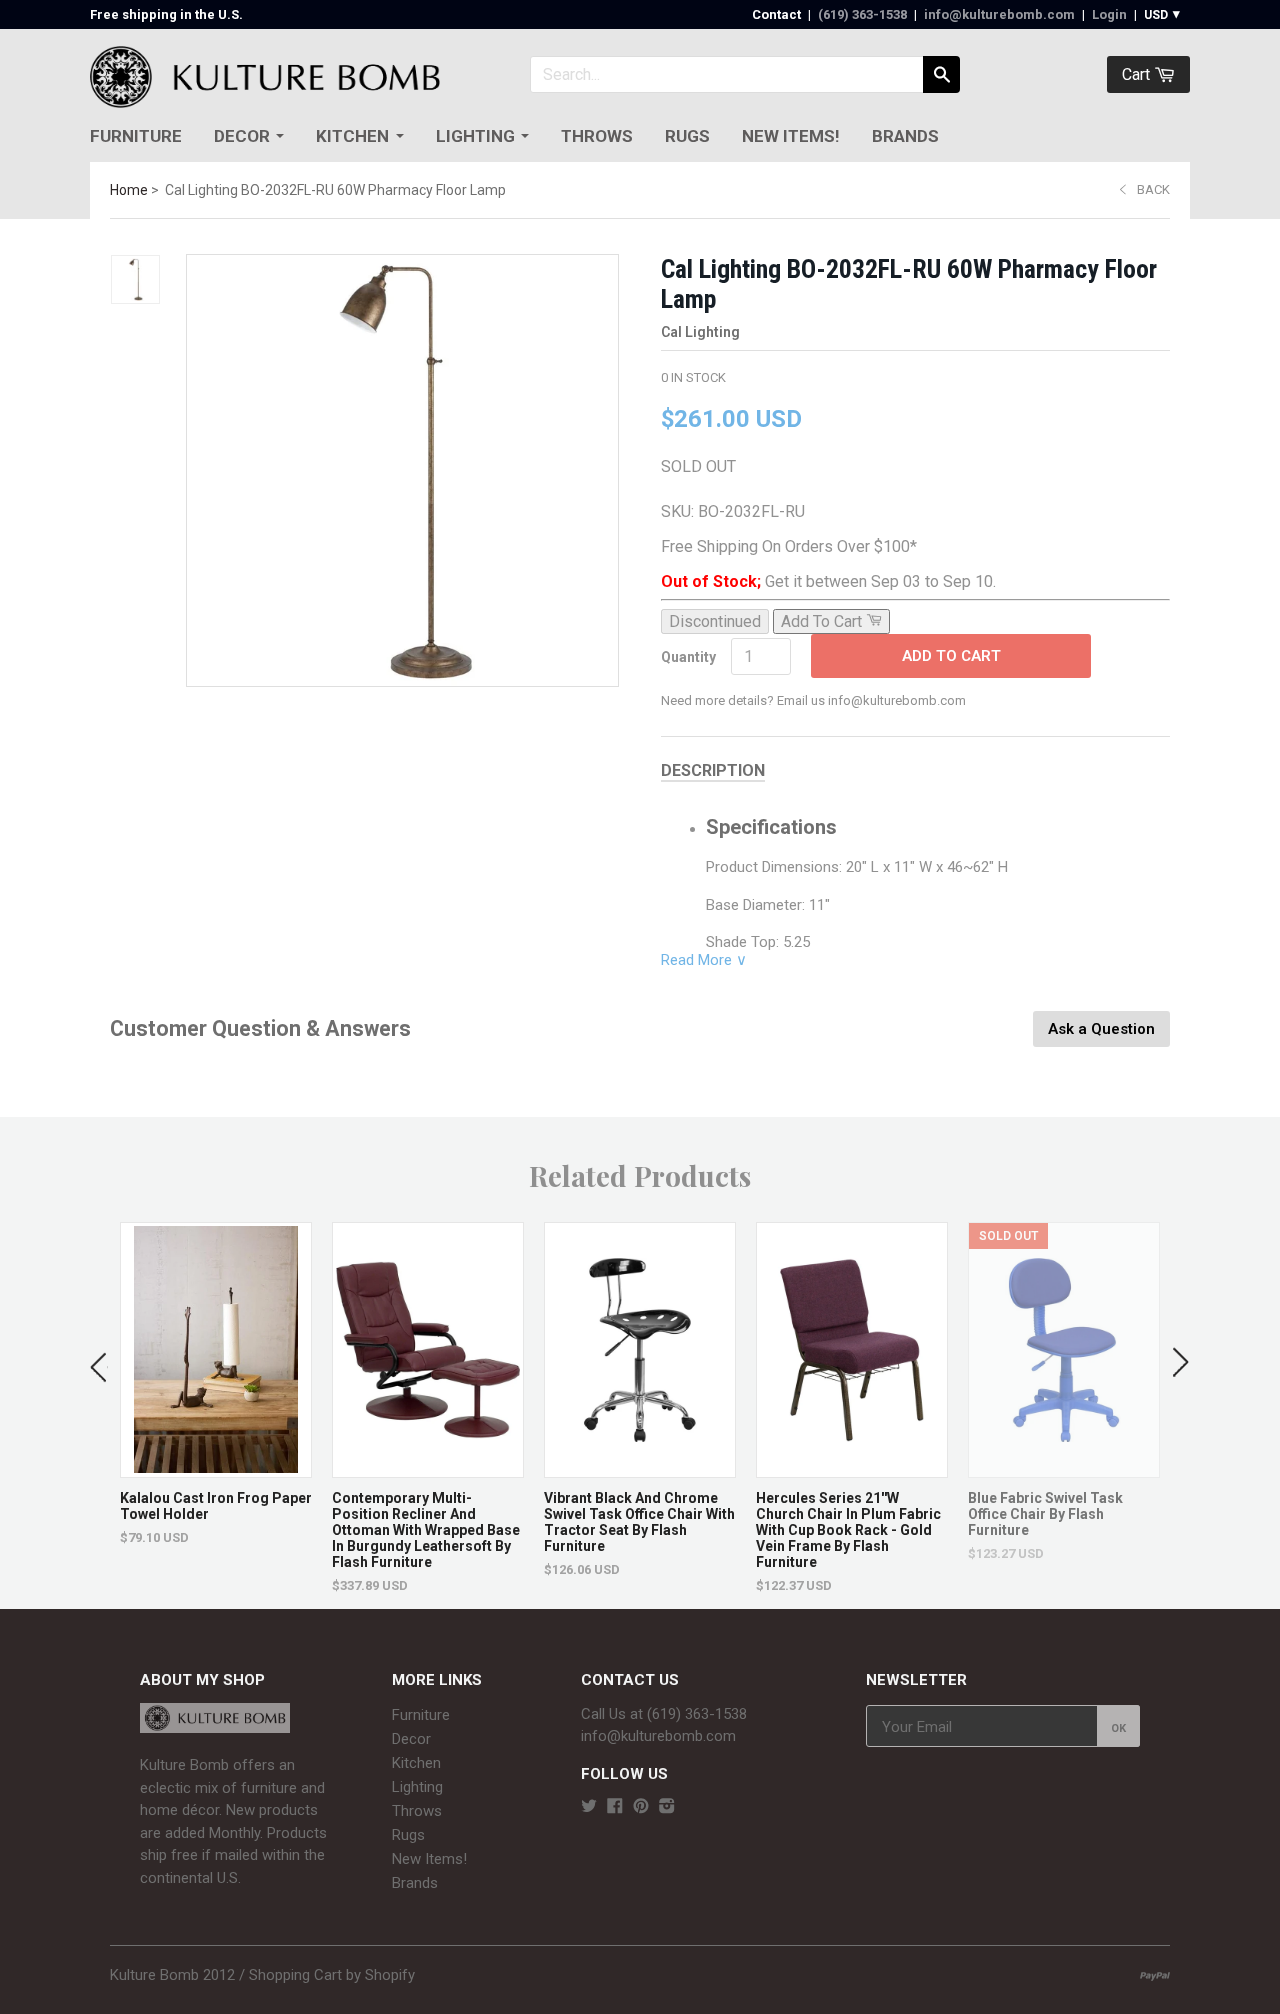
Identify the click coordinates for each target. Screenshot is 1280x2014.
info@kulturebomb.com (999, 14)
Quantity (688, 657)
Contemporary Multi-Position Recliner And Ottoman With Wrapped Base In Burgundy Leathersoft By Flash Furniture (426, 1530)
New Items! (791, 136)
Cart (1138, 74)
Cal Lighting (700, 332)
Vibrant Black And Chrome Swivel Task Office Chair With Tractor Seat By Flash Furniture (639, 1522)
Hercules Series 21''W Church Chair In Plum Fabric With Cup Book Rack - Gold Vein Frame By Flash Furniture (848, 1530)
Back (1153, 189)
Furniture (136, 136)
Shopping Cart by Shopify (332, 1975)
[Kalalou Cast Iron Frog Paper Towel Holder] (216, 1467)
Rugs (687, 136)
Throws (597, 136)
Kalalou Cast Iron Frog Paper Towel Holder (216, 1506)
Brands (905, 136)
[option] (216, 1384)
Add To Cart (951, 656)
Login (1109, 14)
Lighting (475, 136)
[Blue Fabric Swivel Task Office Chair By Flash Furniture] (1064, 1467)
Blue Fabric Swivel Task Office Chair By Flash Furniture (1045, 1514)
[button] (99, 1363)
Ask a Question (1101, 1029)
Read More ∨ (704, 960)
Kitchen (352, 136)
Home (129, 190)
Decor (242, 136)
